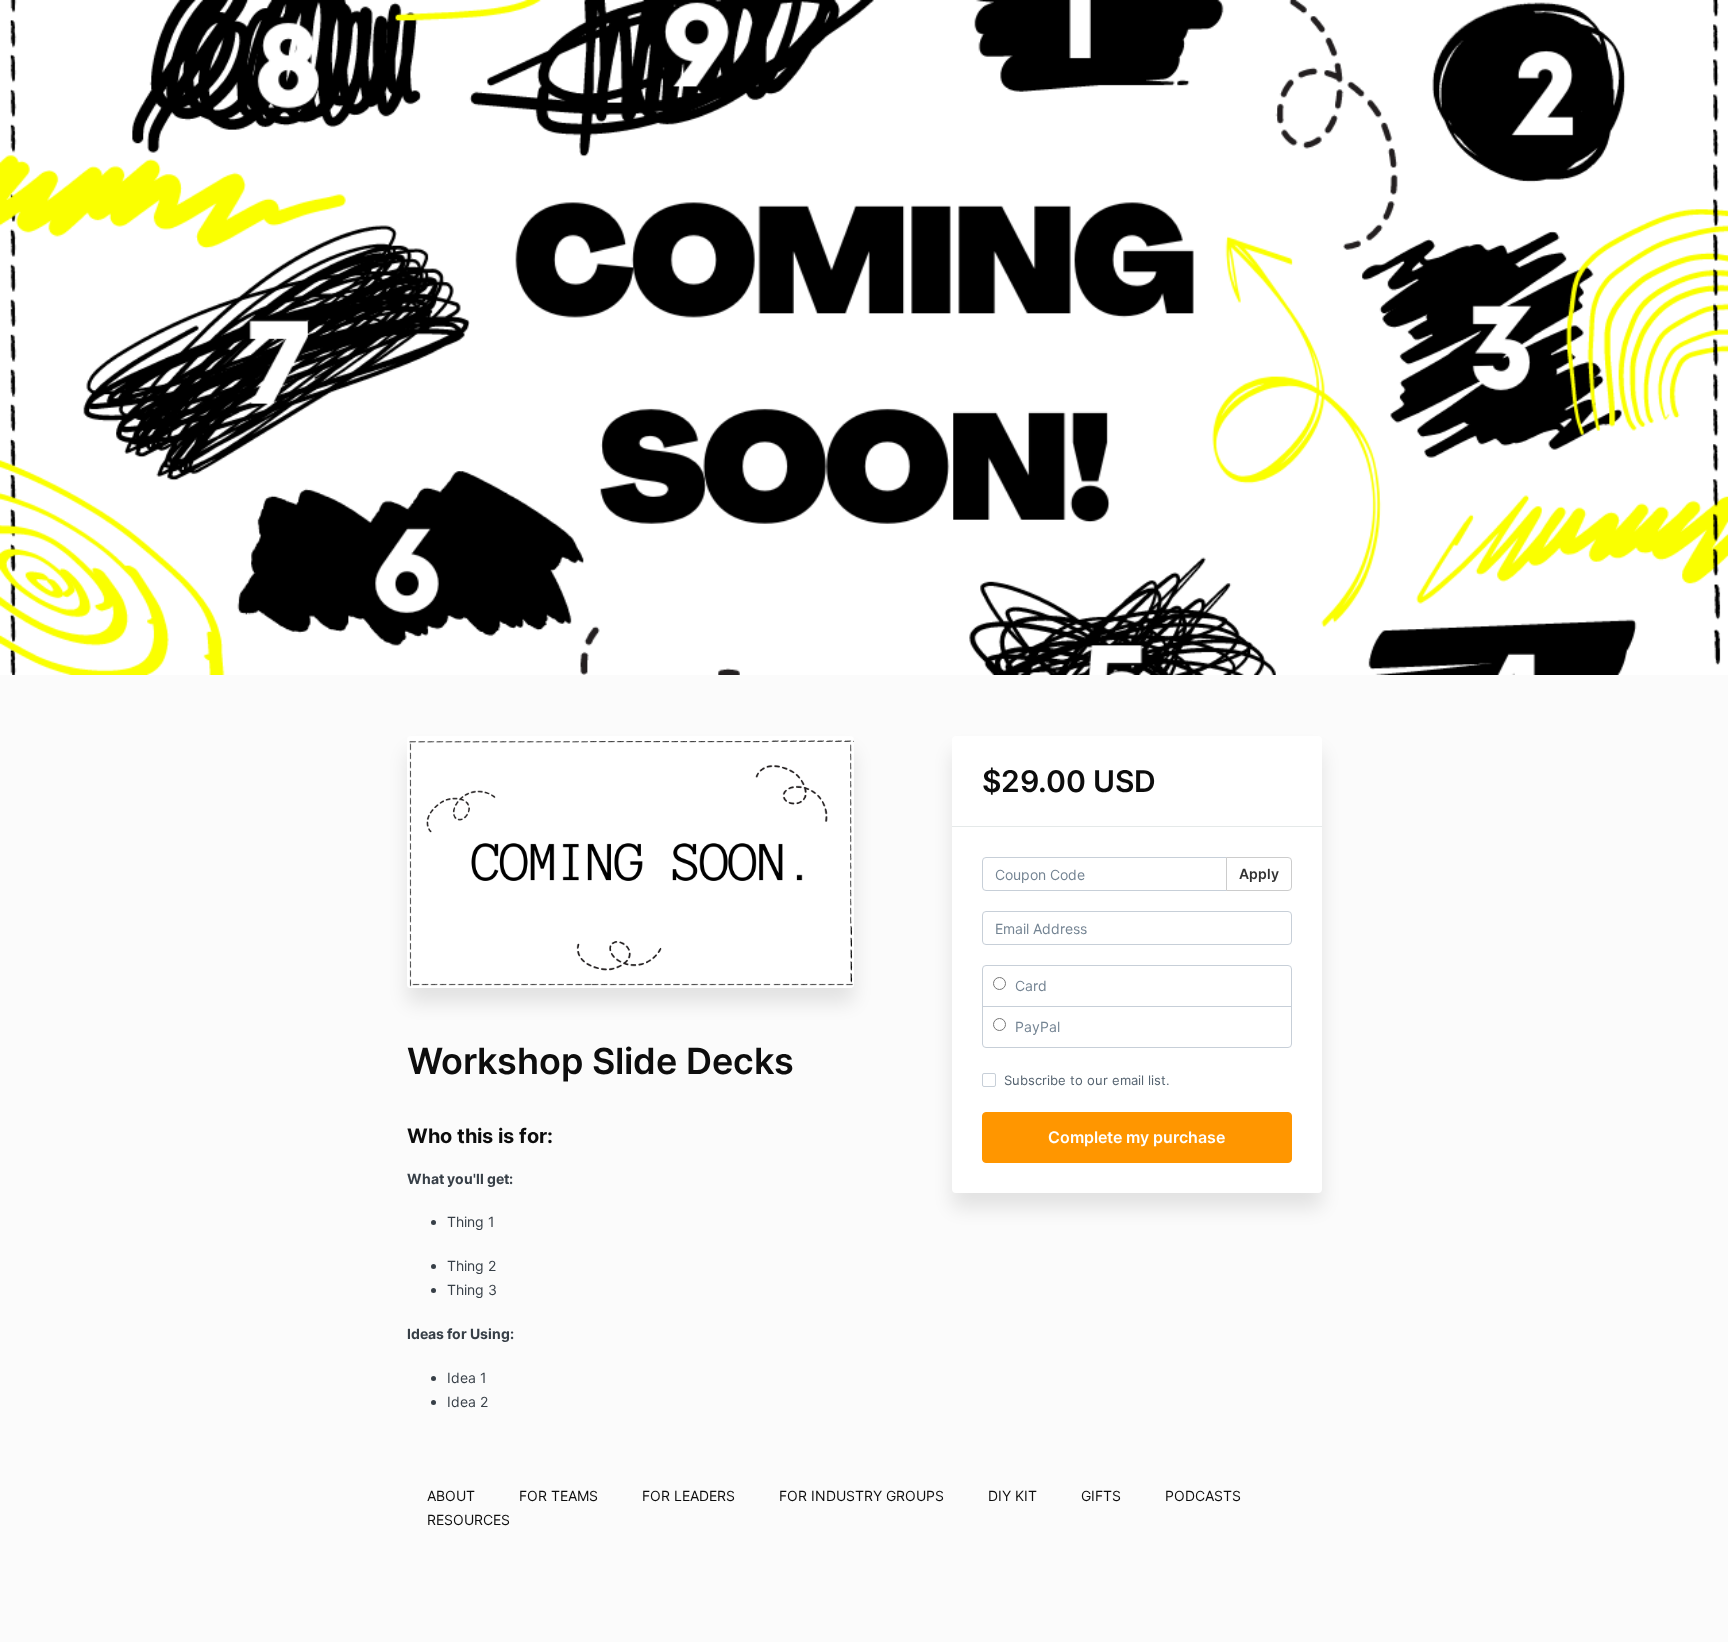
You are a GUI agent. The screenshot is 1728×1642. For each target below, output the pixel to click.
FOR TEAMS (558, 1495)
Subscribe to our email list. (1087, 1080)
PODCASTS (1203, 1495)
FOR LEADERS (688, 1495)
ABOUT (451, 1495)
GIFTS (1101, 1495)
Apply (1259, 873)
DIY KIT (1012, 1495)
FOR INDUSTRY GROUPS (861, 1495)
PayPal (1035, 1026)
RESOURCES (468, 1519)
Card (1029, 985)
